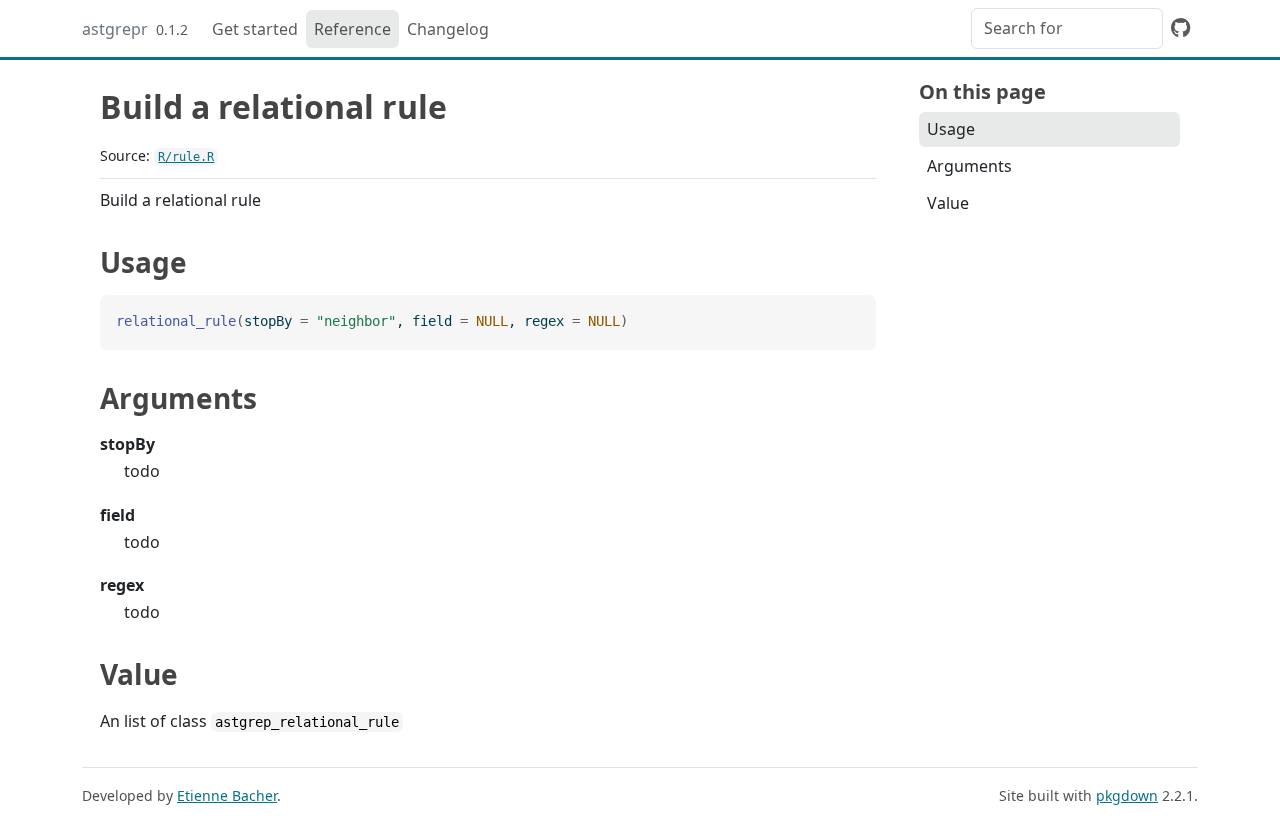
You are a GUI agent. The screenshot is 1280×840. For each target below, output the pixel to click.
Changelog (448, 29)
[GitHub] (1180, 27)
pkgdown (1127, 795)
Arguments (969, 166)
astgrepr (115, 29)
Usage (951, 129)
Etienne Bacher (227, 795)
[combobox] (1067, 28)
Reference (352, 29)
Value (948, 203)
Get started (255, 29)
